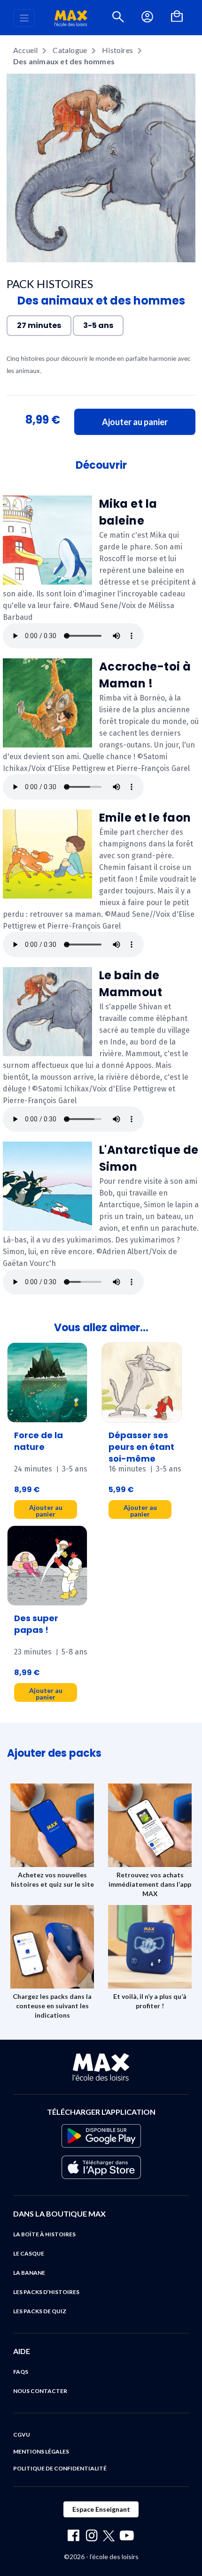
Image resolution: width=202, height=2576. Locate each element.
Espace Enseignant (101, 2509)
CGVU (22, 2435)
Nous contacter (40, 2391)
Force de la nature (39, 1441)
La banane (29, 2273)
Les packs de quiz (40, 2311)
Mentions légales (41, 2451)
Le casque (29, 2253)
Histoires (117, 50)
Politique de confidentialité (60, 2468)
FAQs (21, 2372)
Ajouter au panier (135, 422)
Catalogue (70, 50)
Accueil (25, 50)
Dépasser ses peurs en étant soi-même (141, 1447)
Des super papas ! (36, 1624)
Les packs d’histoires (46, 2292)
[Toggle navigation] (24, 18)
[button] (118, 18)
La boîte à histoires (44, 2234)
